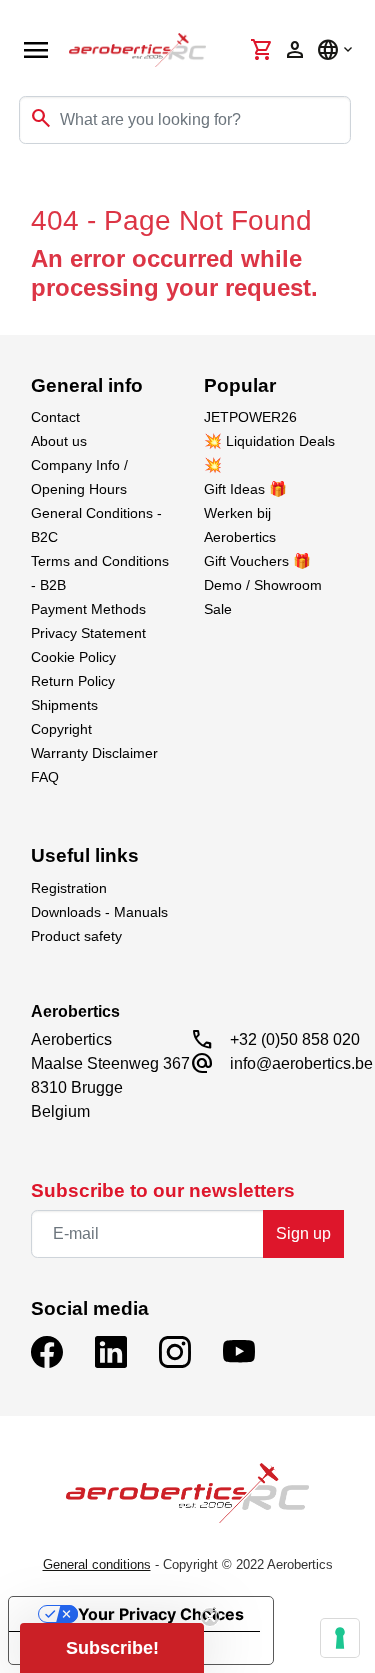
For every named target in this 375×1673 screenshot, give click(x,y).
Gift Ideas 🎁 (245, 489)
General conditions (97, 1564)
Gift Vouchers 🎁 (257, 561)
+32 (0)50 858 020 (295, 1039)
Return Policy (73, 681)
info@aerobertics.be (301, 1063)
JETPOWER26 (250, 417)
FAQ (45, 777)
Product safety (76, 936)
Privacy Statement (88, 633)
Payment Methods (88, 609)
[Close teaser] (210, 1617)
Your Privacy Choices (161, 1614)
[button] (112, 1648)
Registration (69, 888)
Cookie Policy (73, 657)
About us (59, 441)
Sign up (303, 1233)
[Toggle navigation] (28, 184)
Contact (55, 417)
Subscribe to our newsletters (163, 1190)
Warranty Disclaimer (94, 753)
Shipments (64, 705)
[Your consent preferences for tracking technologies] (340, 1638)
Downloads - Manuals (99, 912)
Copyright (61, 729)
